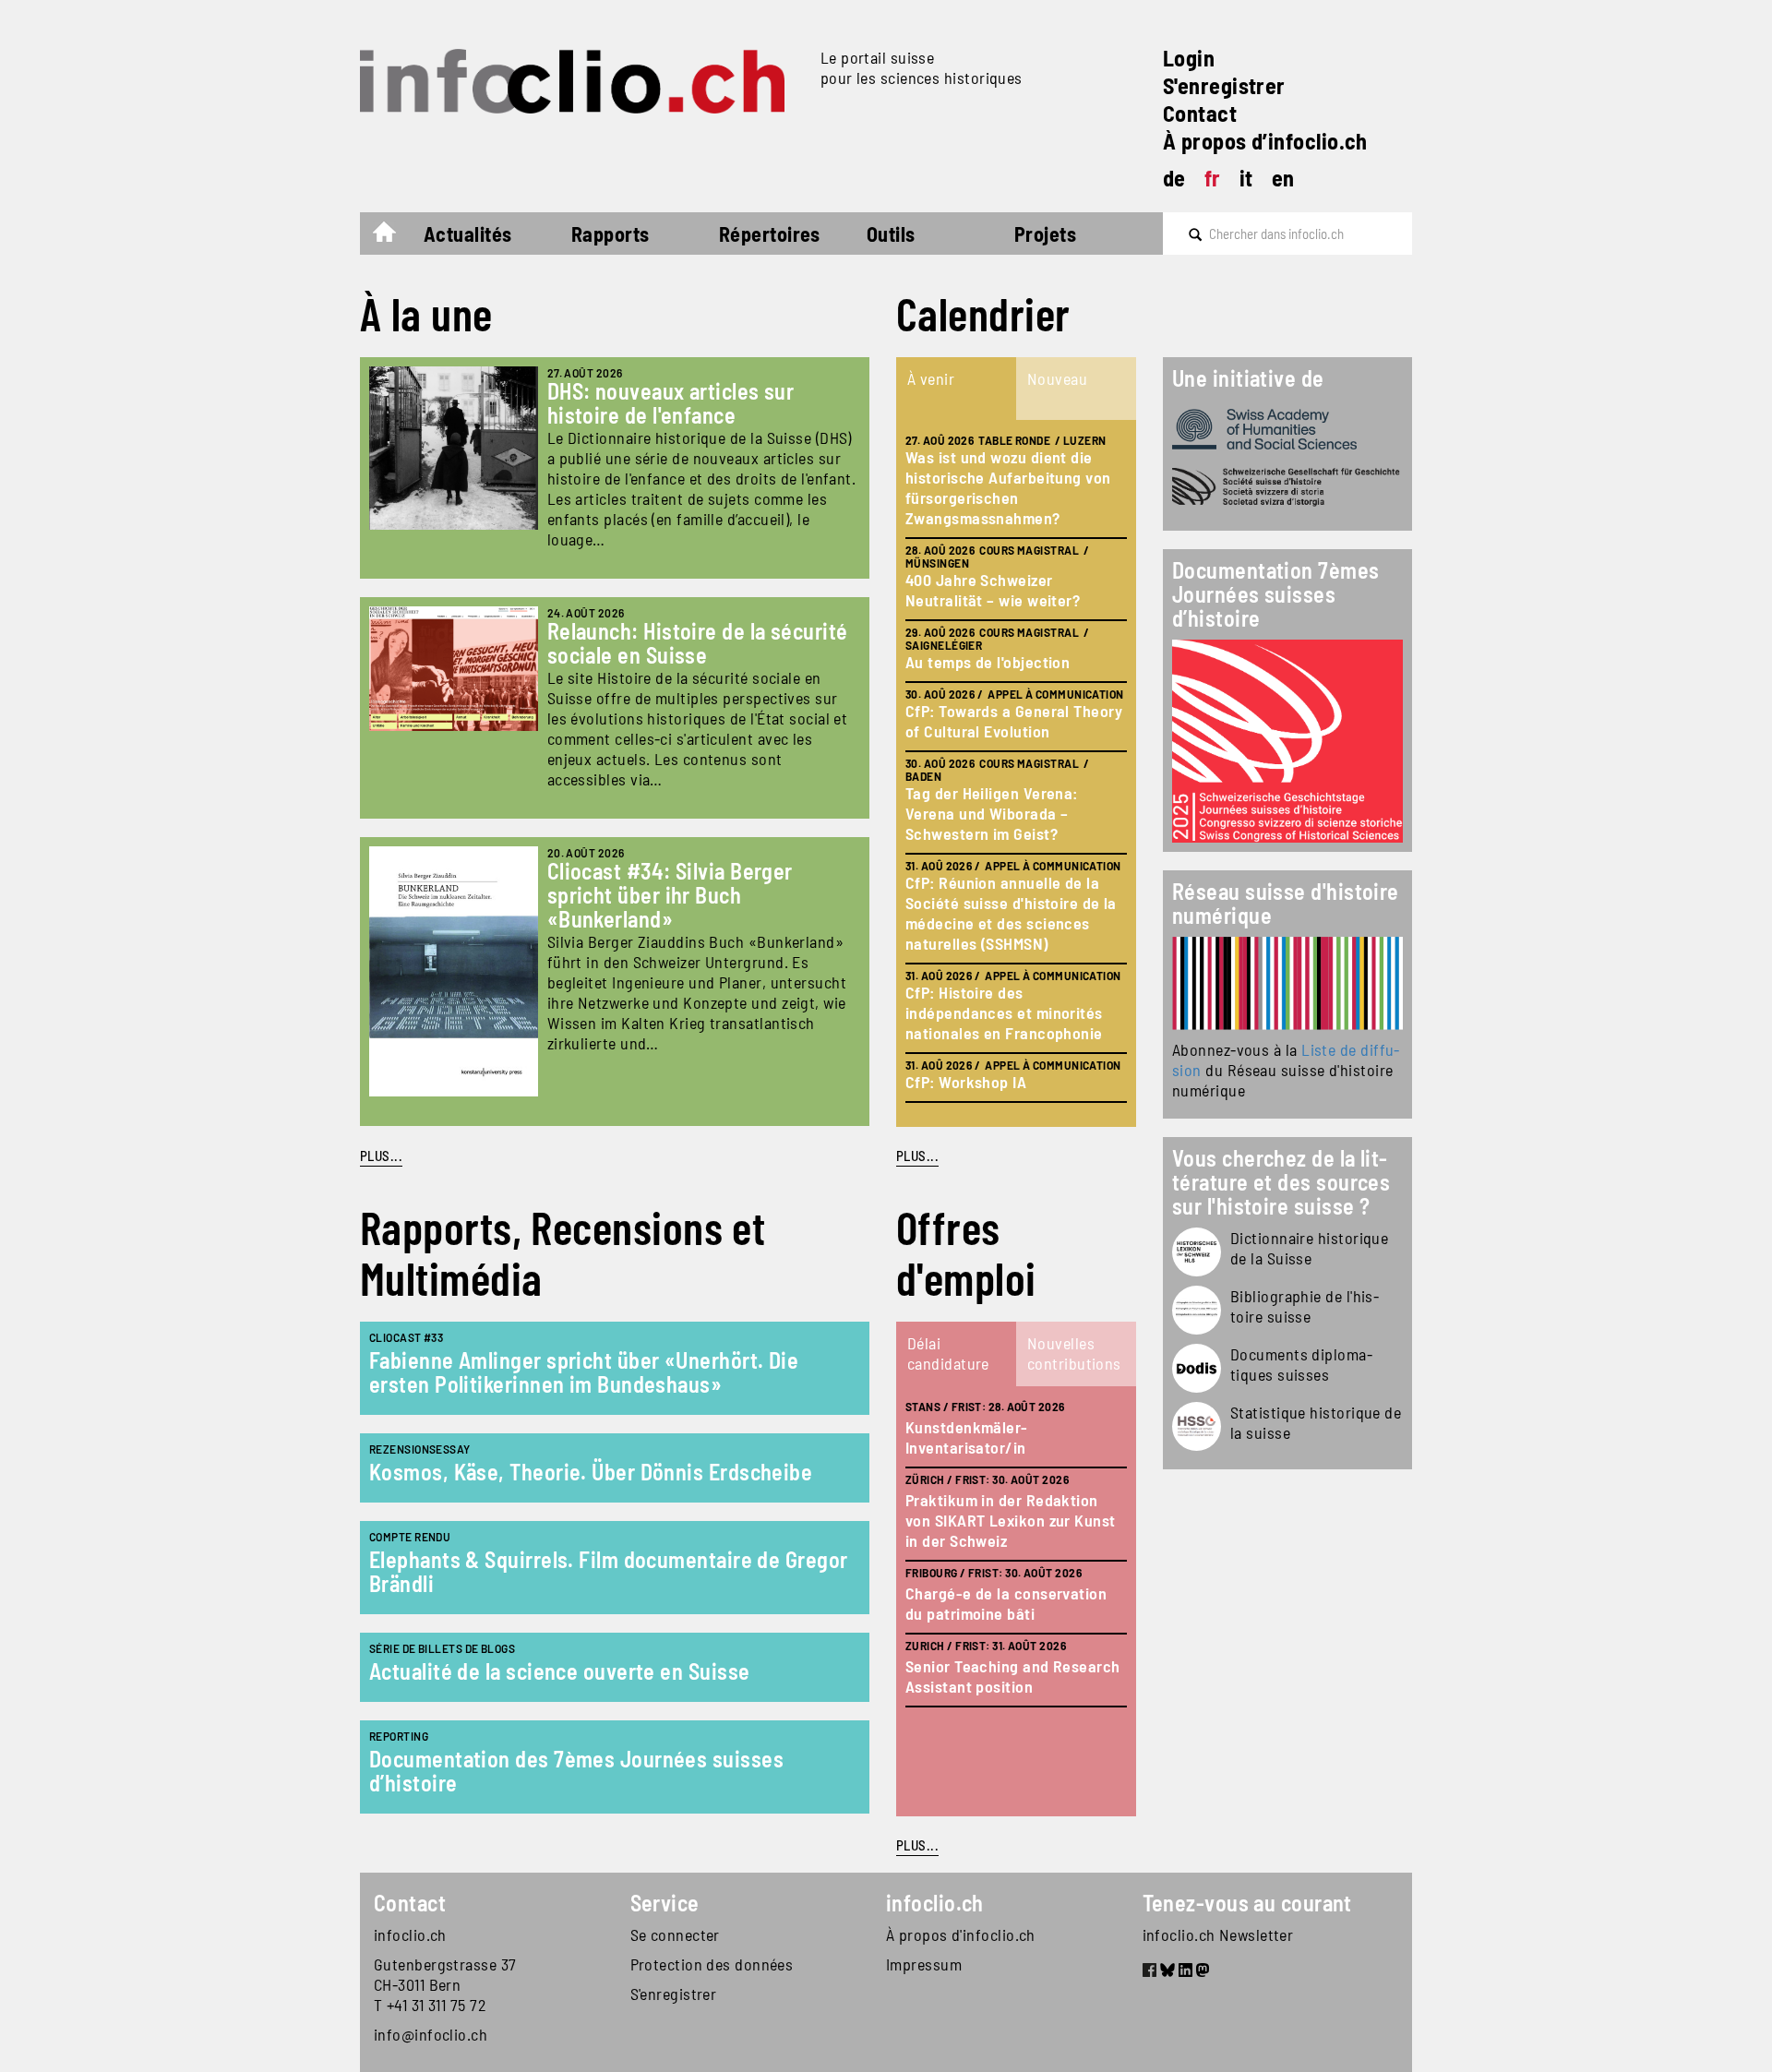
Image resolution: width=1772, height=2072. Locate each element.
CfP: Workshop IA (966, 1082)
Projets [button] (1045, 234)
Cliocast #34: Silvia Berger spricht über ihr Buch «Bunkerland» (670, 895)
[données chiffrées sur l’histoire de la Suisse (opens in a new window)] (1197, 1426)
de (1174, 178)
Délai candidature (948, 1353)
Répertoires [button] (770, 234)
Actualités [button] (468, 234)
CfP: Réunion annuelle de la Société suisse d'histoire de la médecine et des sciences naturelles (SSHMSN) (1011, 913)
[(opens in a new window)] (1287, 983)
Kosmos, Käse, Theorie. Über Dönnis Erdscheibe (591, 1472)
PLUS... (381, 1156)
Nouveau (1057, 378)
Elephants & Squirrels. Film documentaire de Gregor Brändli (609, 1571)
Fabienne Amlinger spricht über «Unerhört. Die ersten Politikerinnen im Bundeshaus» (584, 1372)
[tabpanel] (1016, 773)
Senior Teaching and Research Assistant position (1013, 1676)
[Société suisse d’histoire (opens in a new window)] (1287, 487)
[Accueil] (583, 81)
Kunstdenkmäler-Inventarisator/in (967, 1437)
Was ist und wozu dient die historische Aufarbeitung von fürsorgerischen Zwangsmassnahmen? (1008, 487)
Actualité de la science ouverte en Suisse (559, 1671)
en (1283, 178)
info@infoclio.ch (431, 2034)
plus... (917, 1156)
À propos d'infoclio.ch (961, 1934)
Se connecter (675, 1934)
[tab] (956, 389)
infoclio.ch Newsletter (1218, 1934)
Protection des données (712, 1964)
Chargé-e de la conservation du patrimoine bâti (1006, 1603)
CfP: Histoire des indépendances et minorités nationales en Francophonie (1004, 1012)
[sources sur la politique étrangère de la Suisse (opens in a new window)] (1197, 1368)
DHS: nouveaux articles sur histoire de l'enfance (671, 403)
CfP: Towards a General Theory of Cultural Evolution (1014, 721)
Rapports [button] (611, 234)
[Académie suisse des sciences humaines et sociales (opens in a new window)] (1287, 429)
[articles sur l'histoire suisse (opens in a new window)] (1197, 1252)
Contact (1200, 113)
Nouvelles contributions (1074, 1353)
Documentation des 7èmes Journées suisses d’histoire (576, 1771)
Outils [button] (891, 234)
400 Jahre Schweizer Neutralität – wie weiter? (993, 590)
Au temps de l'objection (988, 662)
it (1246, 178)
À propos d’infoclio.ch (1265, 141)
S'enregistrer (1224, 85)
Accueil (394, 236)
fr (1213, 178)
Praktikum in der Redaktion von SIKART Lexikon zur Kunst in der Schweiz (1011, 1520)
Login (1189, 58)
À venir (931, 378)
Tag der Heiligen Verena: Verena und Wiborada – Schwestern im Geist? (992, 813)
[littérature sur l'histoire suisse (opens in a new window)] (1197, 1310)
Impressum (924, 1964)
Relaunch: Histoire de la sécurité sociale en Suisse (698, 643)
